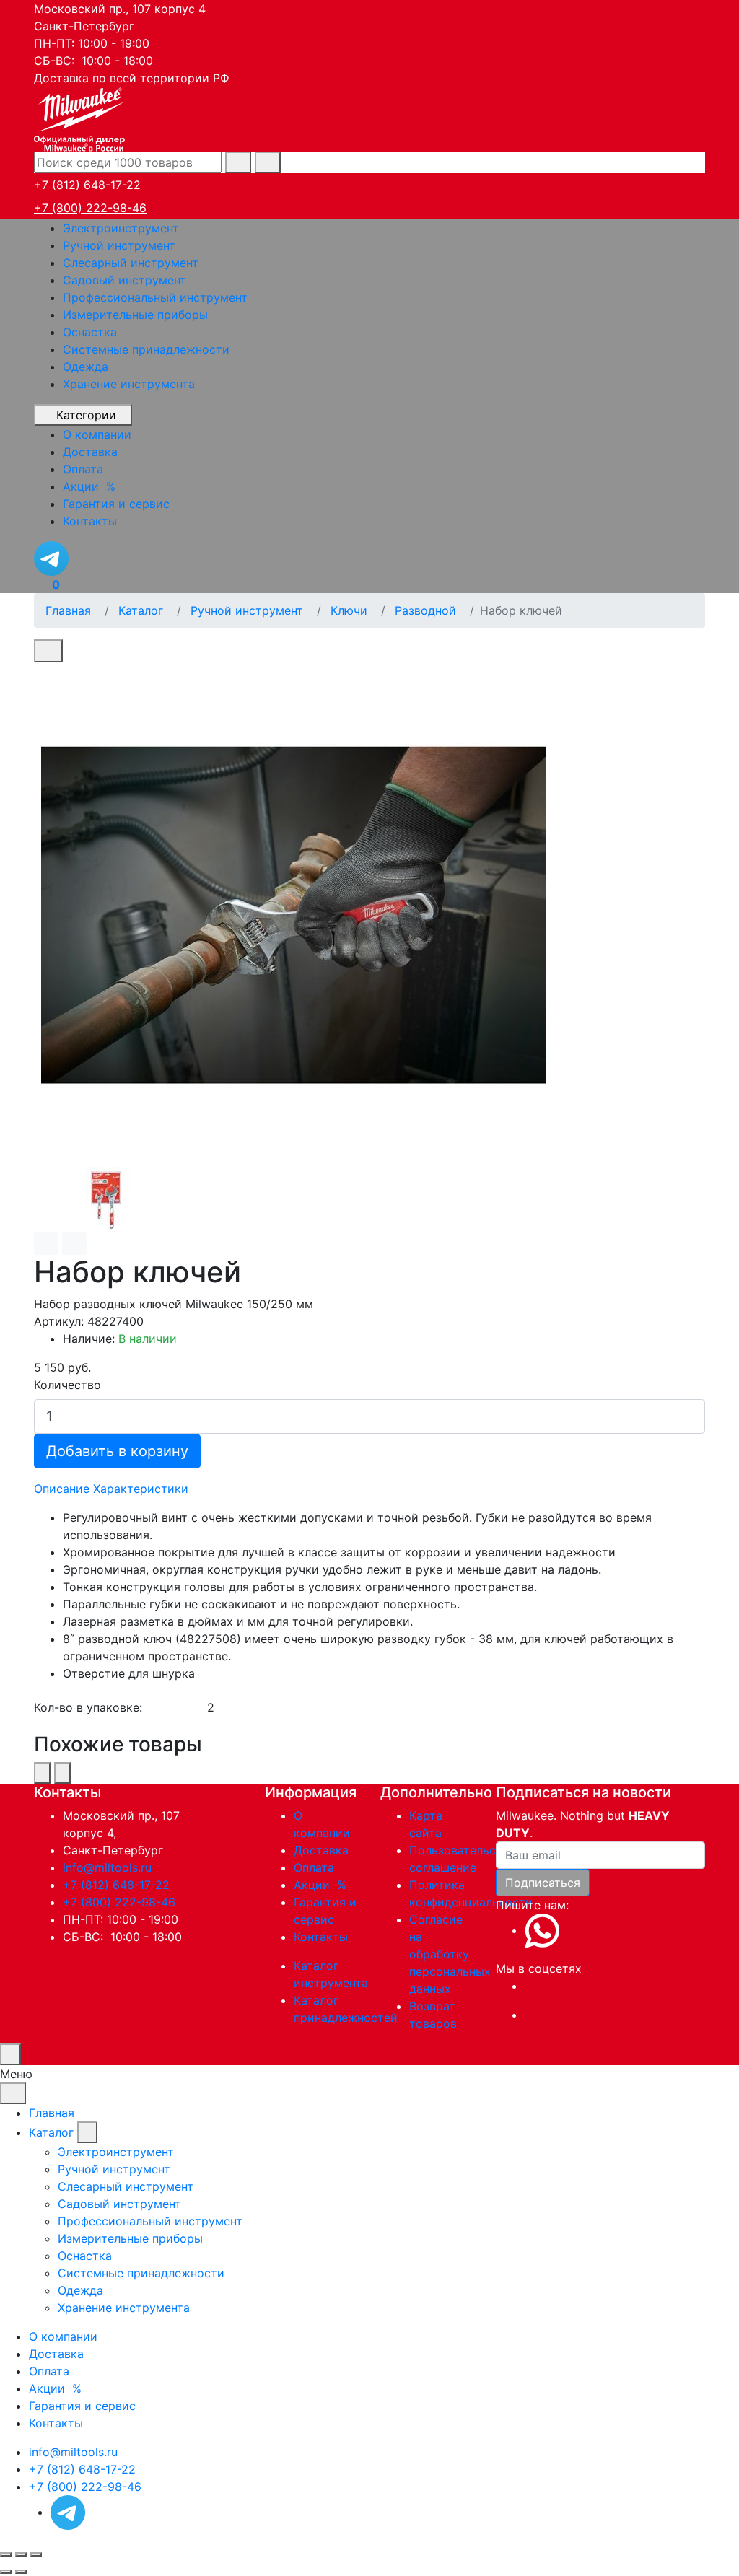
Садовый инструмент (124, 280)
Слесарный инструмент (131, 263)
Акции (322, 1885)
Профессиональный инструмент (155, 297)
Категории (86, 415)
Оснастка (90, 332)
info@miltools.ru (107, 1867)
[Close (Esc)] (6, 2554)
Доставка (321, 1850)
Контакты (321, 1937)
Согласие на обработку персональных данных (450, 1954)
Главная (52, 2113)
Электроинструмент (121, 228)
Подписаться (543, 1883)
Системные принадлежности (146, 349)
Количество (67, 1385)
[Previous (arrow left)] (6, 2572)
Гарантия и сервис (82, 2406)
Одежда (86, 367)
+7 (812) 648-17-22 (87, 185)
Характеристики (141, 1489)
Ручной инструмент (119, 245)
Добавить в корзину (117, 1451)
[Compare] (74, 1244)
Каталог (51, 2132)
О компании (63, 2336)
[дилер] (81, 118)
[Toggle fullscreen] (21, 2554)
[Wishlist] (46, 1244)
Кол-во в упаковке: (88, 1707)
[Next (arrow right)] (21, 2572)
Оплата (314, 1867)
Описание (62, 1489)
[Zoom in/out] (36, 2554)
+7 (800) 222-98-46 (90, 208)
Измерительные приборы (135, 315)
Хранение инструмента (129, 384)
